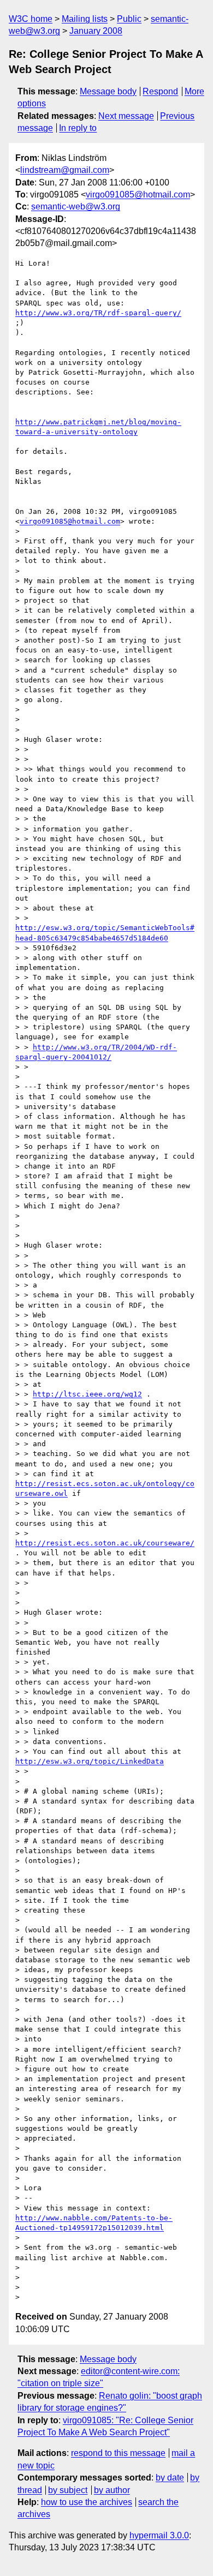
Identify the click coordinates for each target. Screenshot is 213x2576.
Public (129, 19)
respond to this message (118, 2453)
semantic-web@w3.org (76, 206)
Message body (108, 91)
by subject (68, 2490)
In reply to (78, 128)
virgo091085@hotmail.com (138, 194)
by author (112, 2490)
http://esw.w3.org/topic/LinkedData (90, 1761)
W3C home (31, 19)
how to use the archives (87, 2502)
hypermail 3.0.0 (159, 2535)
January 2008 (96, 31)
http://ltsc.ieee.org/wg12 (87, 1394)
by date (170, 2478)
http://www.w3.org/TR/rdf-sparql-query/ (98, 313)
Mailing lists (85, 19)
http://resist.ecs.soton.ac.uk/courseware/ (105, 1543)
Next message (126, 116)
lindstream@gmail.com (65, 170)
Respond (160, 91)
